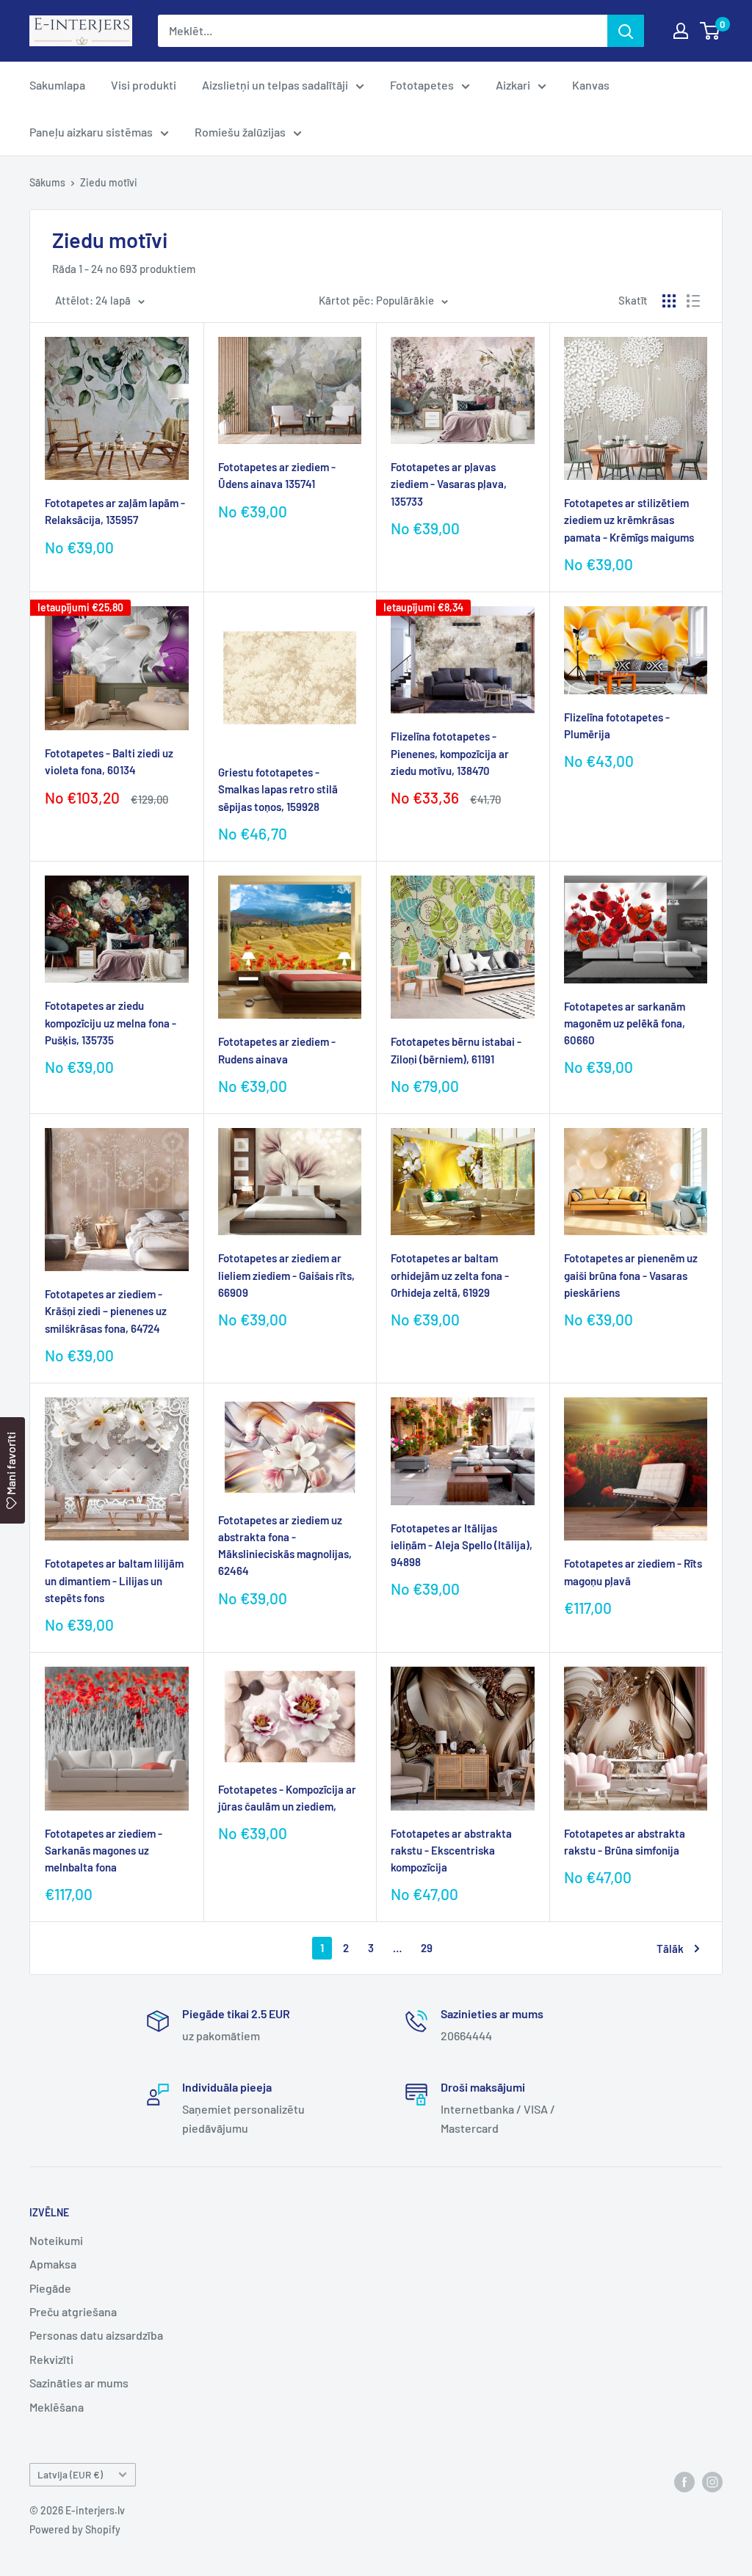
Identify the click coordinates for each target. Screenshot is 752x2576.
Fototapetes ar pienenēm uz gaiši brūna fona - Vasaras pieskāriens (631, 1275)
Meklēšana (57, 2407)
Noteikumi (56, 2240)
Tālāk (670, 1949)
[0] (711, 31)
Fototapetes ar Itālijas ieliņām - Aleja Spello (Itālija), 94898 (462, 1545)
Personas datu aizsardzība (96, 2335)
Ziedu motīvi (109, 182)
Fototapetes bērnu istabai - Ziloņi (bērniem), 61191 (456, 1050)
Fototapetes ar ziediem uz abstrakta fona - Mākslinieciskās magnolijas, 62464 (285, 1546)
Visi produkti (144, 85)
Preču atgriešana (73, 2311)
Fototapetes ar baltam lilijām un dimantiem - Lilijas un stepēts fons (114, 1580)
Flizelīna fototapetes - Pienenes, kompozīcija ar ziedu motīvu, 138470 (450, 753)
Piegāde (50, 2288)
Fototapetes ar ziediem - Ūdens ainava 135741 (277, 475)
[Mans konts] (681, 31)
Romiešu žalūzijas (240, 132)
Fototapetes (422, 85)
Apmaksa (53, 2264)
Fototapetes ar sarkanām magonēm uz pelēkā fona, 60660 (625, 1023)
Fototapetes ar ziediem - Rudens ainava (277, 1050)
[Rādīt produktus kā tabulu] (669, 301)
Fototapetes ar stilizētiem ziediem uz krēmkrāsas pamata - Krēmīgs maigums (629, 520)
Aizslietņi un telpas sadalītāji (275, 85)
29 (427, 1948)
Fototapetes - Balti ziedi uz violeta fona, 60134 (109, 761)
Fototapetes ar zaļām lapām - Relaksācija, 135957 (115, 511)
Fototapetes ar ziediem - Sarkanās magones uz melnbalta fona (104, 1851)
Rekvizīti (51, 2359)
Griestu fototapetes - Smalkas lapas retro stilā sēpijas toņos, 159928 (278, 789)
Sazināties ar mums (79, 2383)
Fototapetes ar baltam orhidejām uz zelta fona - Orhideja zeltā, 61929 (450, 1275)
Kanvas (591, 85)
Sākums (47, 182)
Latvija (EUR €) (70, 2474)
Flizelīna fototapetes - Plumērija (617, 725)
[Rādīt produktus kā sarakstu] (693, 301)
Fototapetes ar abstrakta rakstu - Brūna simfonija (625, 1842)
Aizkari (513, 85)
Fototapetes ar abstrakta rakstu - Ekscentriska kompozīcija (451, 1851)
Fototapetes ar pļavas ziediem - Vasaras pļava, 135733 (449, 484)
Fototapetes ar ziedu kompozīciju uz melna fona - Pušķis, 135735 (111, 1023)
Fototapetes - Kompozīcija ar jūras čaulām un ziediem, (287, 1798)
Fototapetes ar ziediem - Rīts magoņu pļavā (633, 1572)
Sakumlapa (57, 85)
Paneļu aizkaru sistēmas (91, 132)
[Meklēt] (626, 31)
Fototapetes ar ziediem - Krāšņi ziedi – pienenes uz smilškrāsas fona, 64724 (106, 1311)
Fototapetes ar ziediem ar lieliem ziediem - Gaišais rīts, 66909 (286, 1275)
